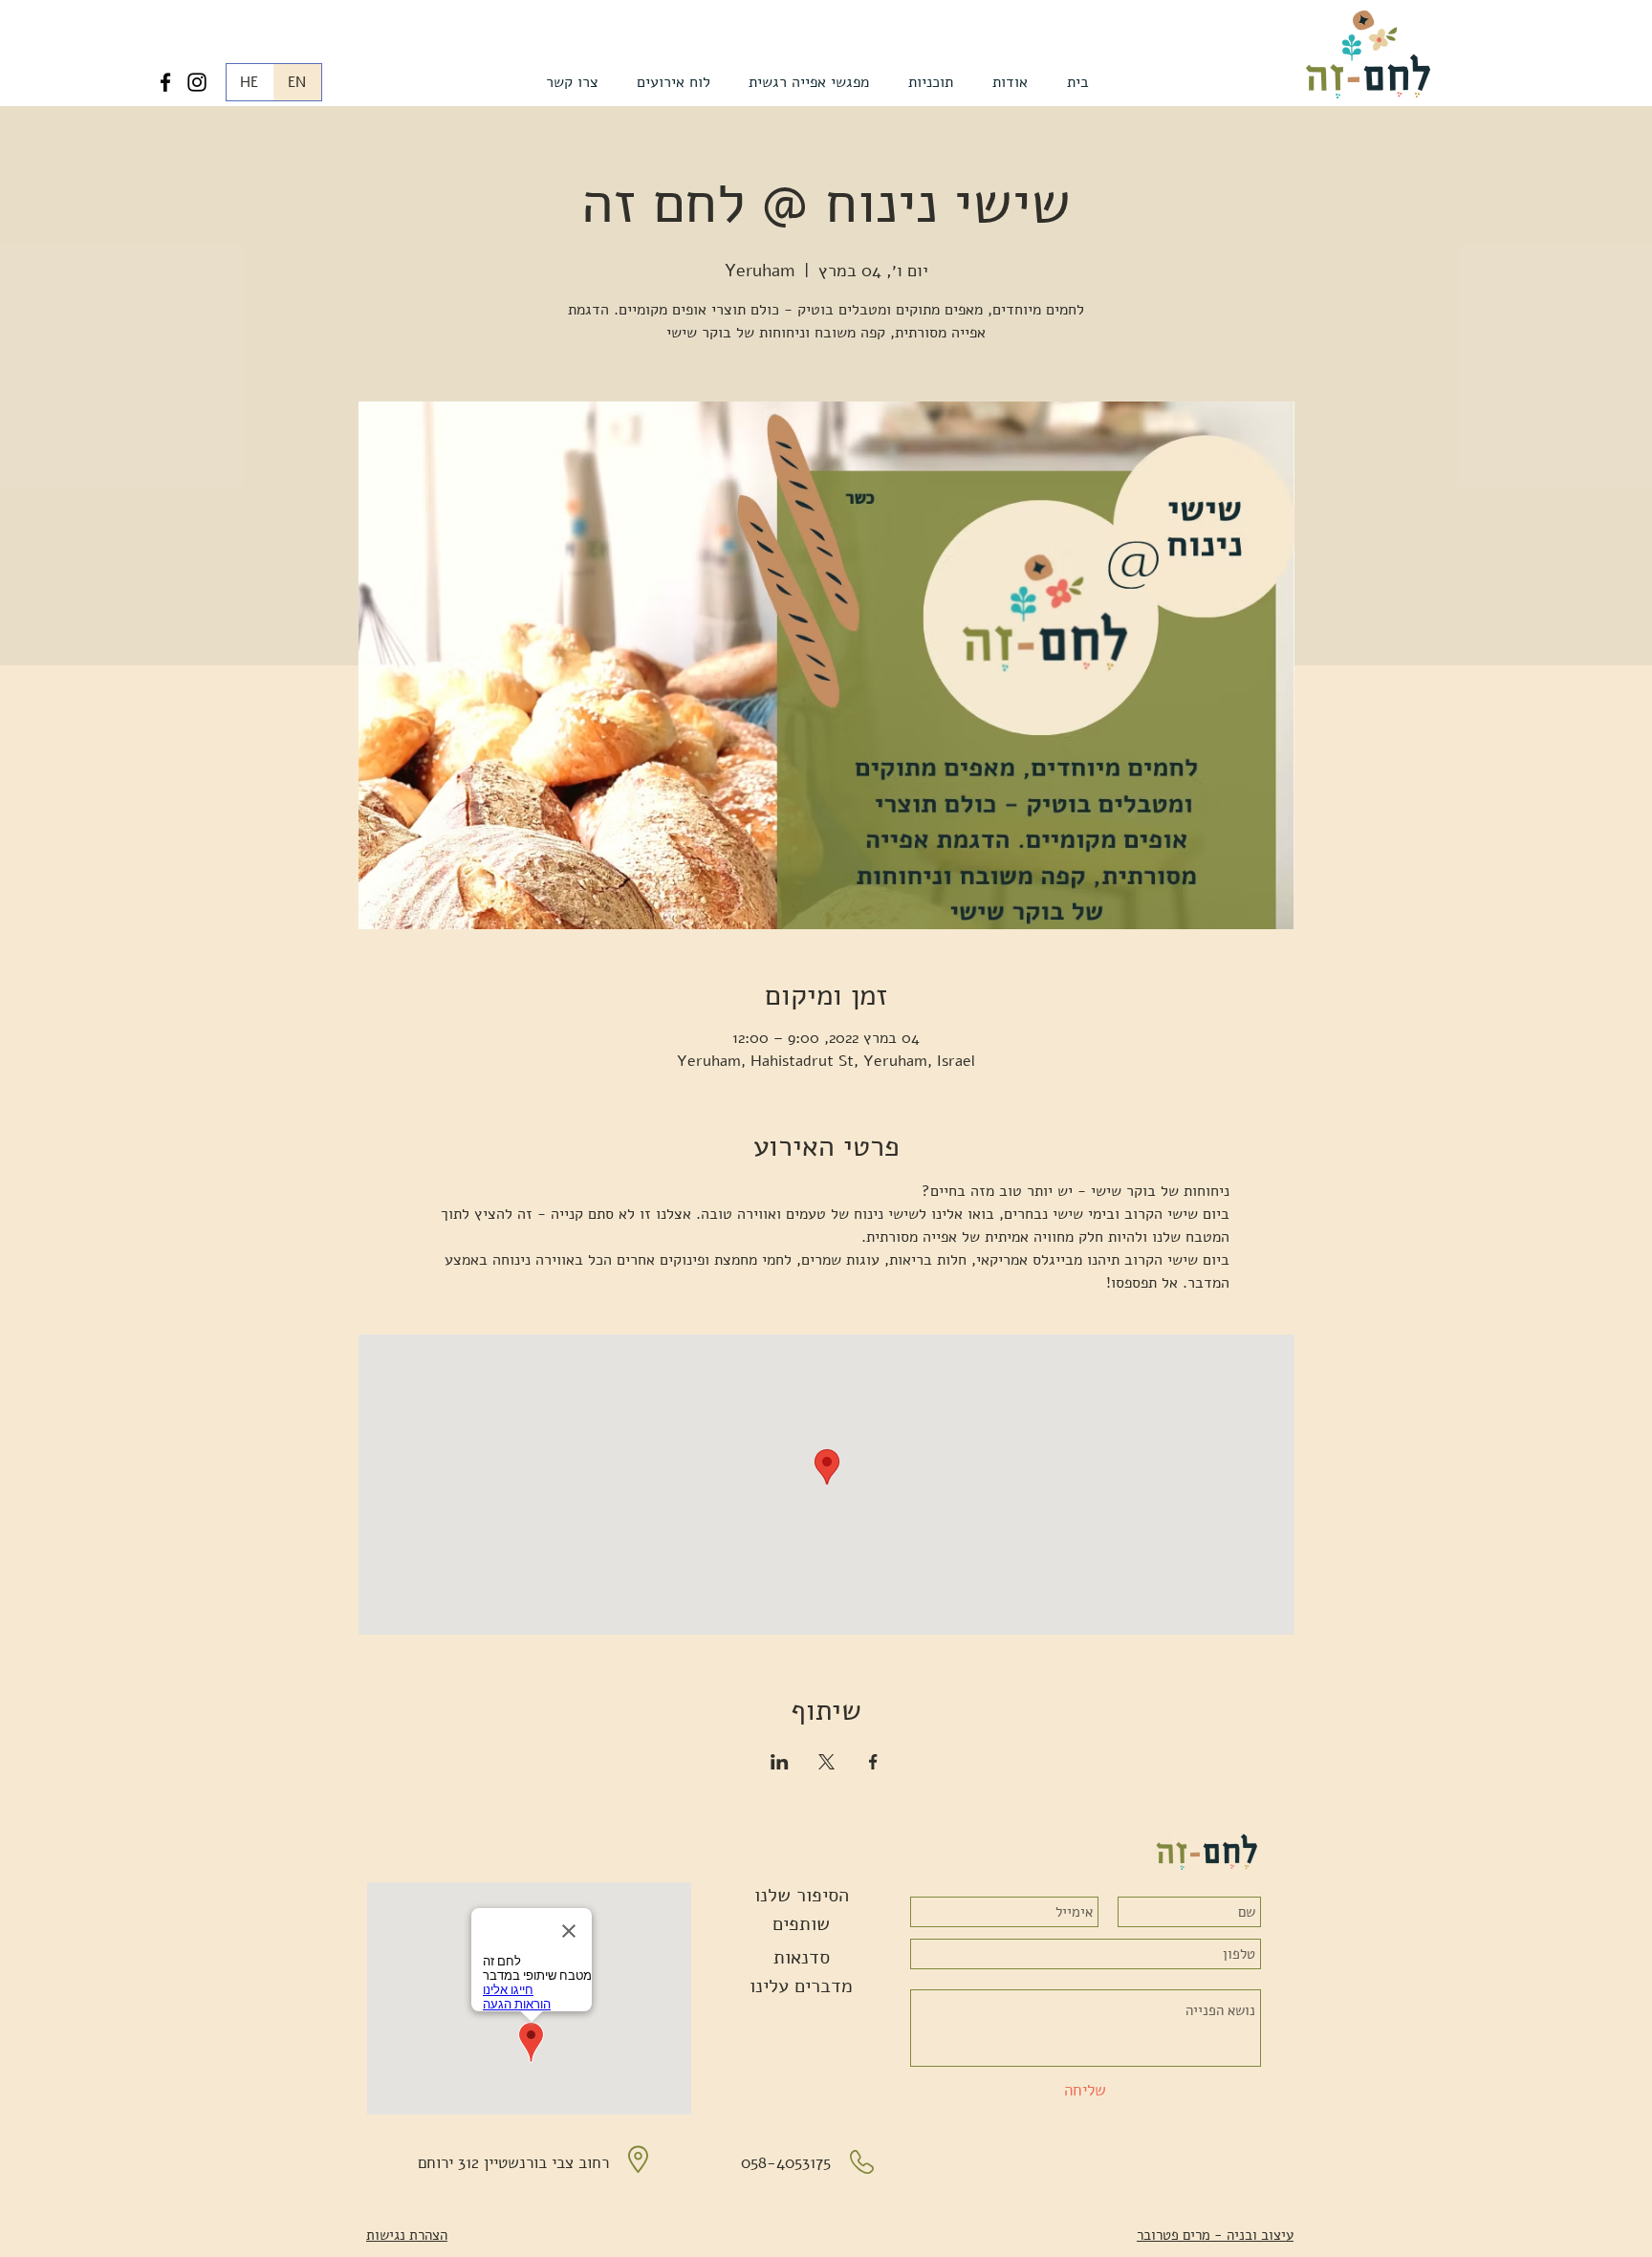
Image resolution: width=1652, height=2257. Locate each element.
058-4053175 (786, 2163)
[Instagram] (197, 82)
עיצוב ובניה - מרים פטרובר (1215, 2235)
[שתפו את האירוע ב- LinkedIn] (780, 1762)
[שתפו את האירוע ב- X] (826, 1762)
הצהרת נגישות (407, 2235)
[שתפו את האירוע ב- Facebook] (873, 1762)
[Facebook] (165, 82)
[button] (1010, 82)
